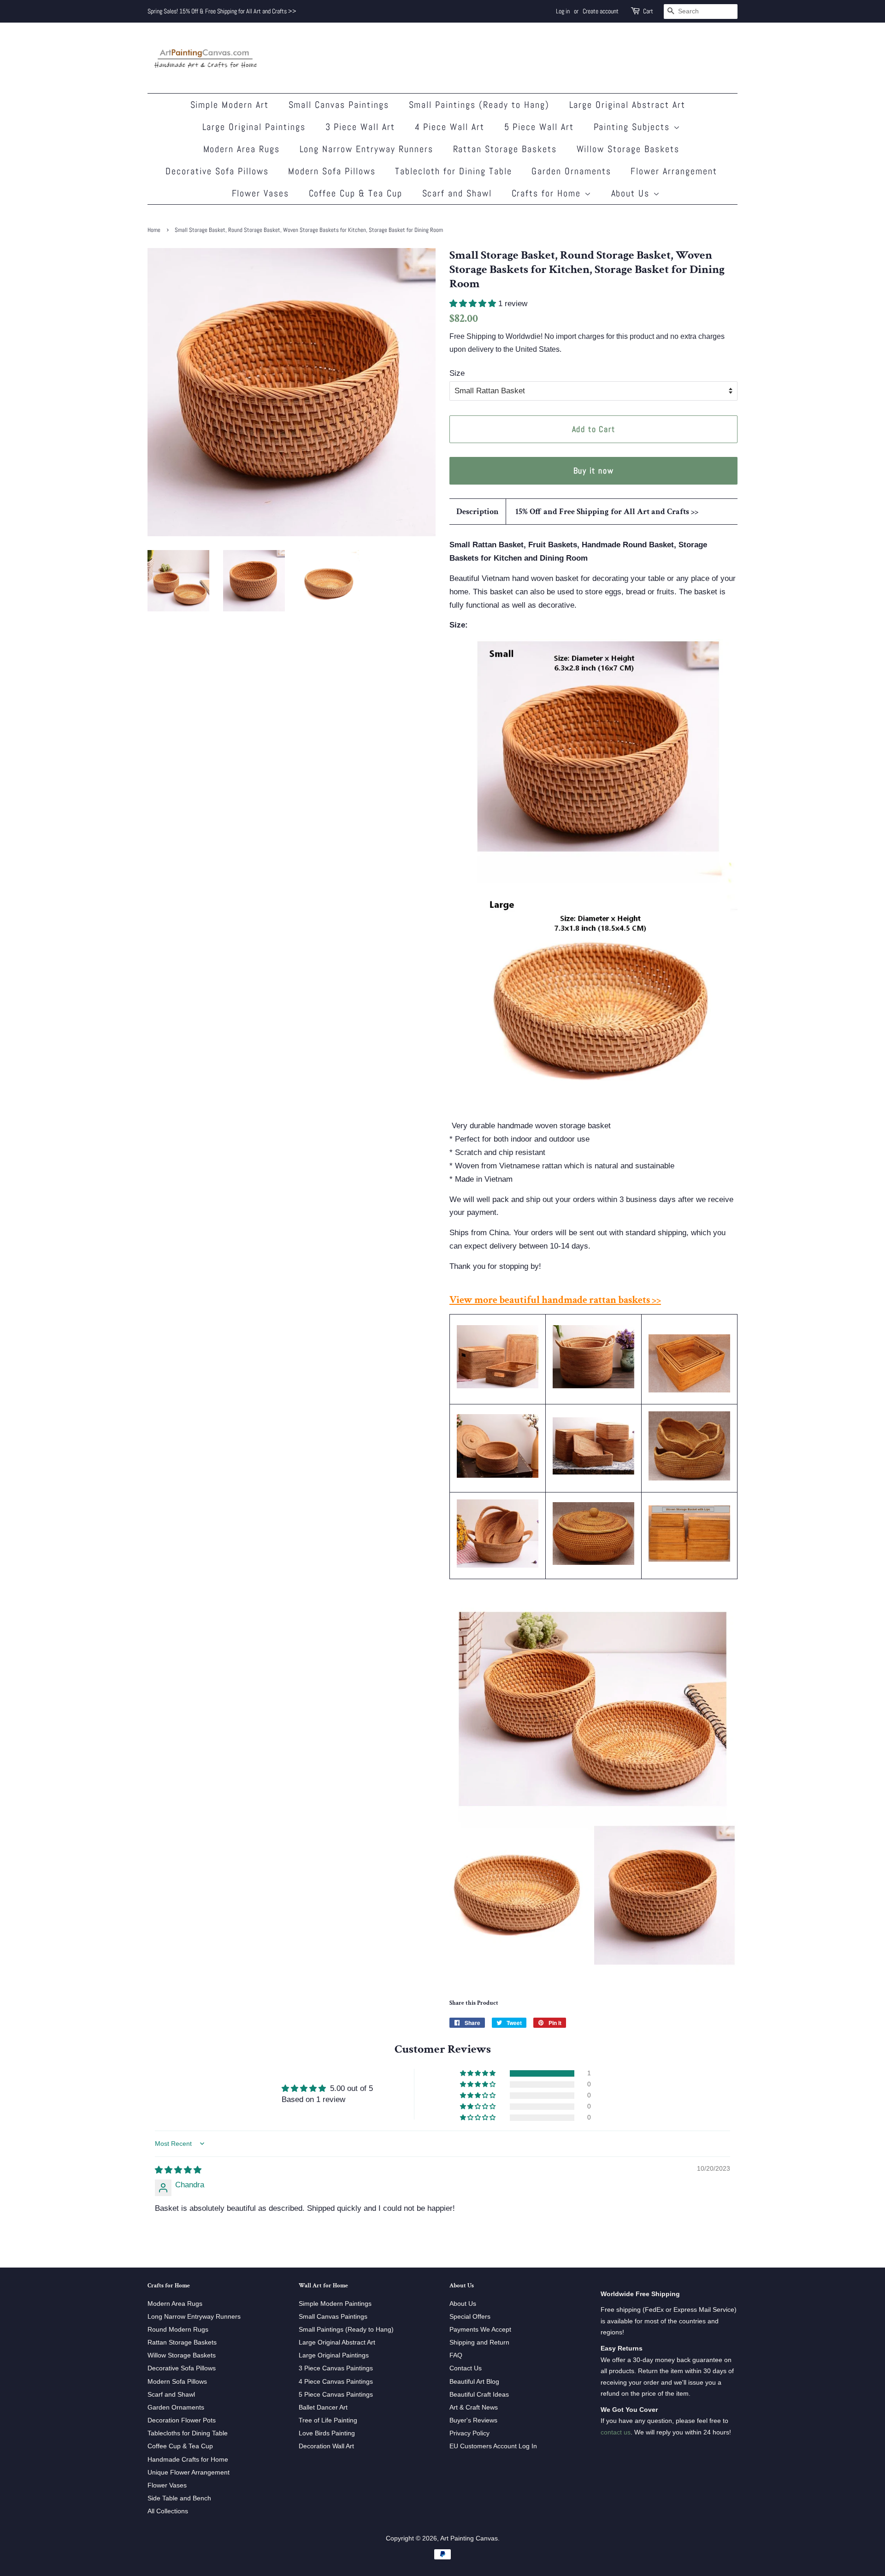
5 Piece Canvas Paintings (336, 2394)
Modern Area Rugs (242, 149)
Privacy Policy (469, 2433)
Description (478, 512)
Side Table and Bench (179, 2498)
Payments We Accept (480, 2329)
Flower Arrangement (674, 171)
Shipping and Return (479, 2342)
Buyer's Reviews (473, 2420)
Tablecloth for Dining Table (454, 171)
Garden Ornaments (571, 171)
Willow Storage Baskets (628, 149)
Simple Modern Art (230, 105)
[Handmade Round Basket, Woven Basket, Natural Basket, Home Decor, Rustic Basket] (689, 1478)
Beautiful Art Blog (474, 2381)
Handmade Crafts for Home (188, 2459)
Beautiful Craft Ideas (479, 2394)
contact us (616, 2432)
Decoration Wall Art (326, 2446)
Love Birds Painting (327, 2433)
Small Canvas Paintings (339, 105)
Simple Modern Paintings (335, 2304)
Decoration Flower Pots (182, 2420)
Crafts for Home (548, 193)
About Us (632, 193)
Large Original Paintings (254, 127)
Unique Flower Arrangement (189, 2472)
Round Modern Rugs (178, 2329)
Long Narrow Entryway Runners (367, 149)
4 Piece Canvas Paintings (336, 2381)
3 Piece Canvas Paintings (336, 2368)
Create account (601, 11)
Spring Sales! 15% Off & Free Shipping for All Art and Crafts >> (222, 11)
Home (154, 230)
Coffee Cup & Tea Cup (356, 193)
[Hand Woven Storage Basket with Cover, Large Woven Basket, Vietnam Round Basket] (498, 1475)
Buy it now (594, 471)
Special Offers (470, 2316)
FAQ (456, 2355)
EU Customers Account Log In (493, 2446)
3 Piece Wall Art (360, 127)
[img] (178, 2170)
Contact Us (466, 2368)
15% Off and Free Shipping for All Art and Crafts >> (607, 512)
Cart (648, 11)
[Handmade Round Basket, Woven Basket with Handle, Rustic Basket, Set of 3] (498, 1565)
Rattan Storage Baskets (505, 149)
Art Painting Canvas (469, 2538)
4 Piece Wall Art (450, 127)
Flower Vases (261, 193)
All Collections (168, 2511)
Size (457, 373)
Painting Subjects (634, 127)
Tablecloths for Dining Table (188, 2433)
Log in (563, 11)
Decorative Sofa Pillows (217, 171)
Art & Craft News (474, 2407)
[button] (474, 304)
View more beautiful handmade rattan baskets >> (555, 1300)
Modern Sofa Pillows (332, 171)
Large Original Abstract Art (628, 105)
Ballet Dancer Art (323, 2407)
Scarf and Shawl (457, 193)
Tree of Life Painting (328, 2420)
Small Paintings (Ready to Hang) (479, 105)
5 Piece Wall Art (539, 127)
